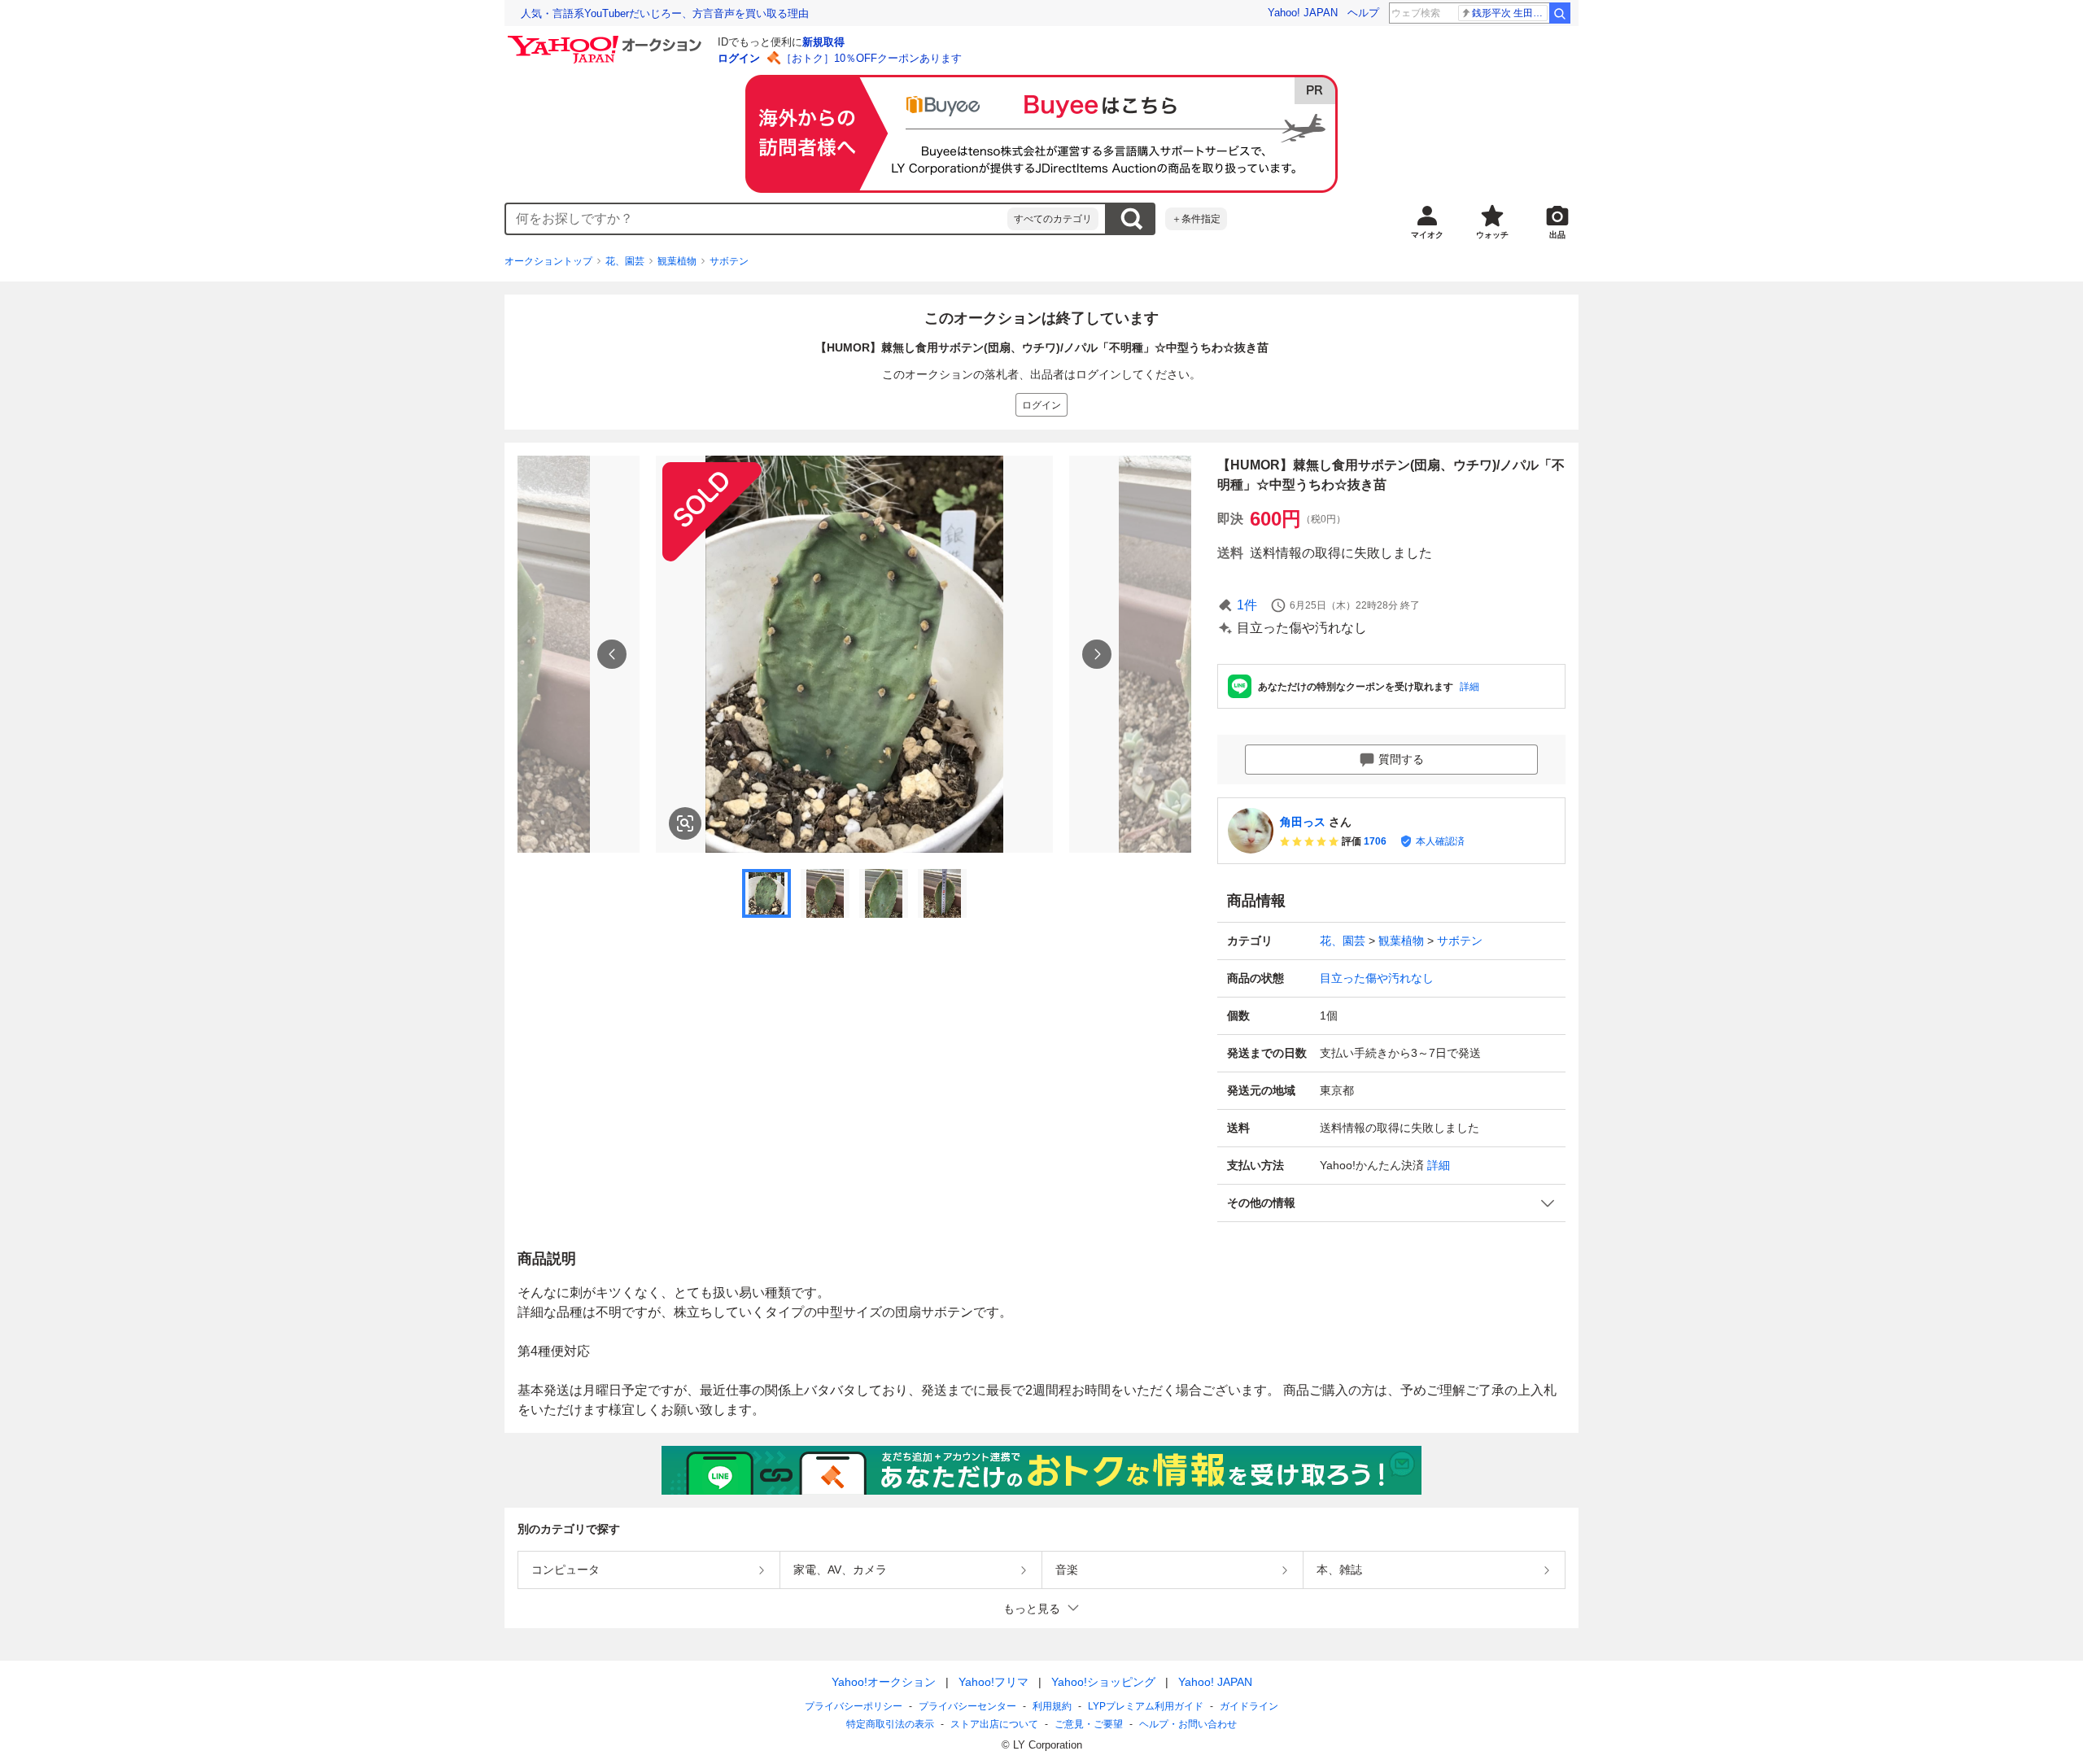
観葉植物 (677, 261)
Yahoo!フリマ (993, 1682)
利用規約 (1052, 1706)
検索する (1131, 219)
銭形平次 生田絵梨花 (1510, 13)
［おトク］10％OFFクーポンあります (871, 58)
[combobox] (757, 219)
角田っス (1303, 822)
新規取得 (823, 42)
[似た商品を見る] (685, 823)
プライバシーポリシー (854, 1706)
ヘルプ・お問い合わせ (1188, 1724)
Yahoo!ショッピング (1103, 1682)
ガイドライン (1249, 1706)
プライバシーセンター (967, 1706)
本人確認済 (1440, 841)
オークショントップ (548, 261)
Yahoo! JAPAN (1303, 13)
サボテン (729, 261)
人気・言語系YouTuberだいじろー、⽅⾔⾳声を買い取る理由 (665, 13)
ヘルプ (1363, 13)
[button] (1391, 1203)
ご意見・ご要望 (1089, 1724)
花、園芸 (625, 261)
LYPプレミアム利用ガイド (1146, 1706)
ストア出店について (994, 1724)
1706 (1375, 841)
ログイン (739, 58)
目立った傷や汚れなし (1377, 978)
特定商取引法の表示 (890, 1724)
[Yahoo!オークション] (607, 40)
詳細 (1469, 687)
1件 (1247, 605)
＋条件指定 (1196, 219)
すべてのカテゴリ (1053, 219)
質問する (1401, 759)
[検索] (1560, 13)
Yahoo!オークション (884, 1682)
